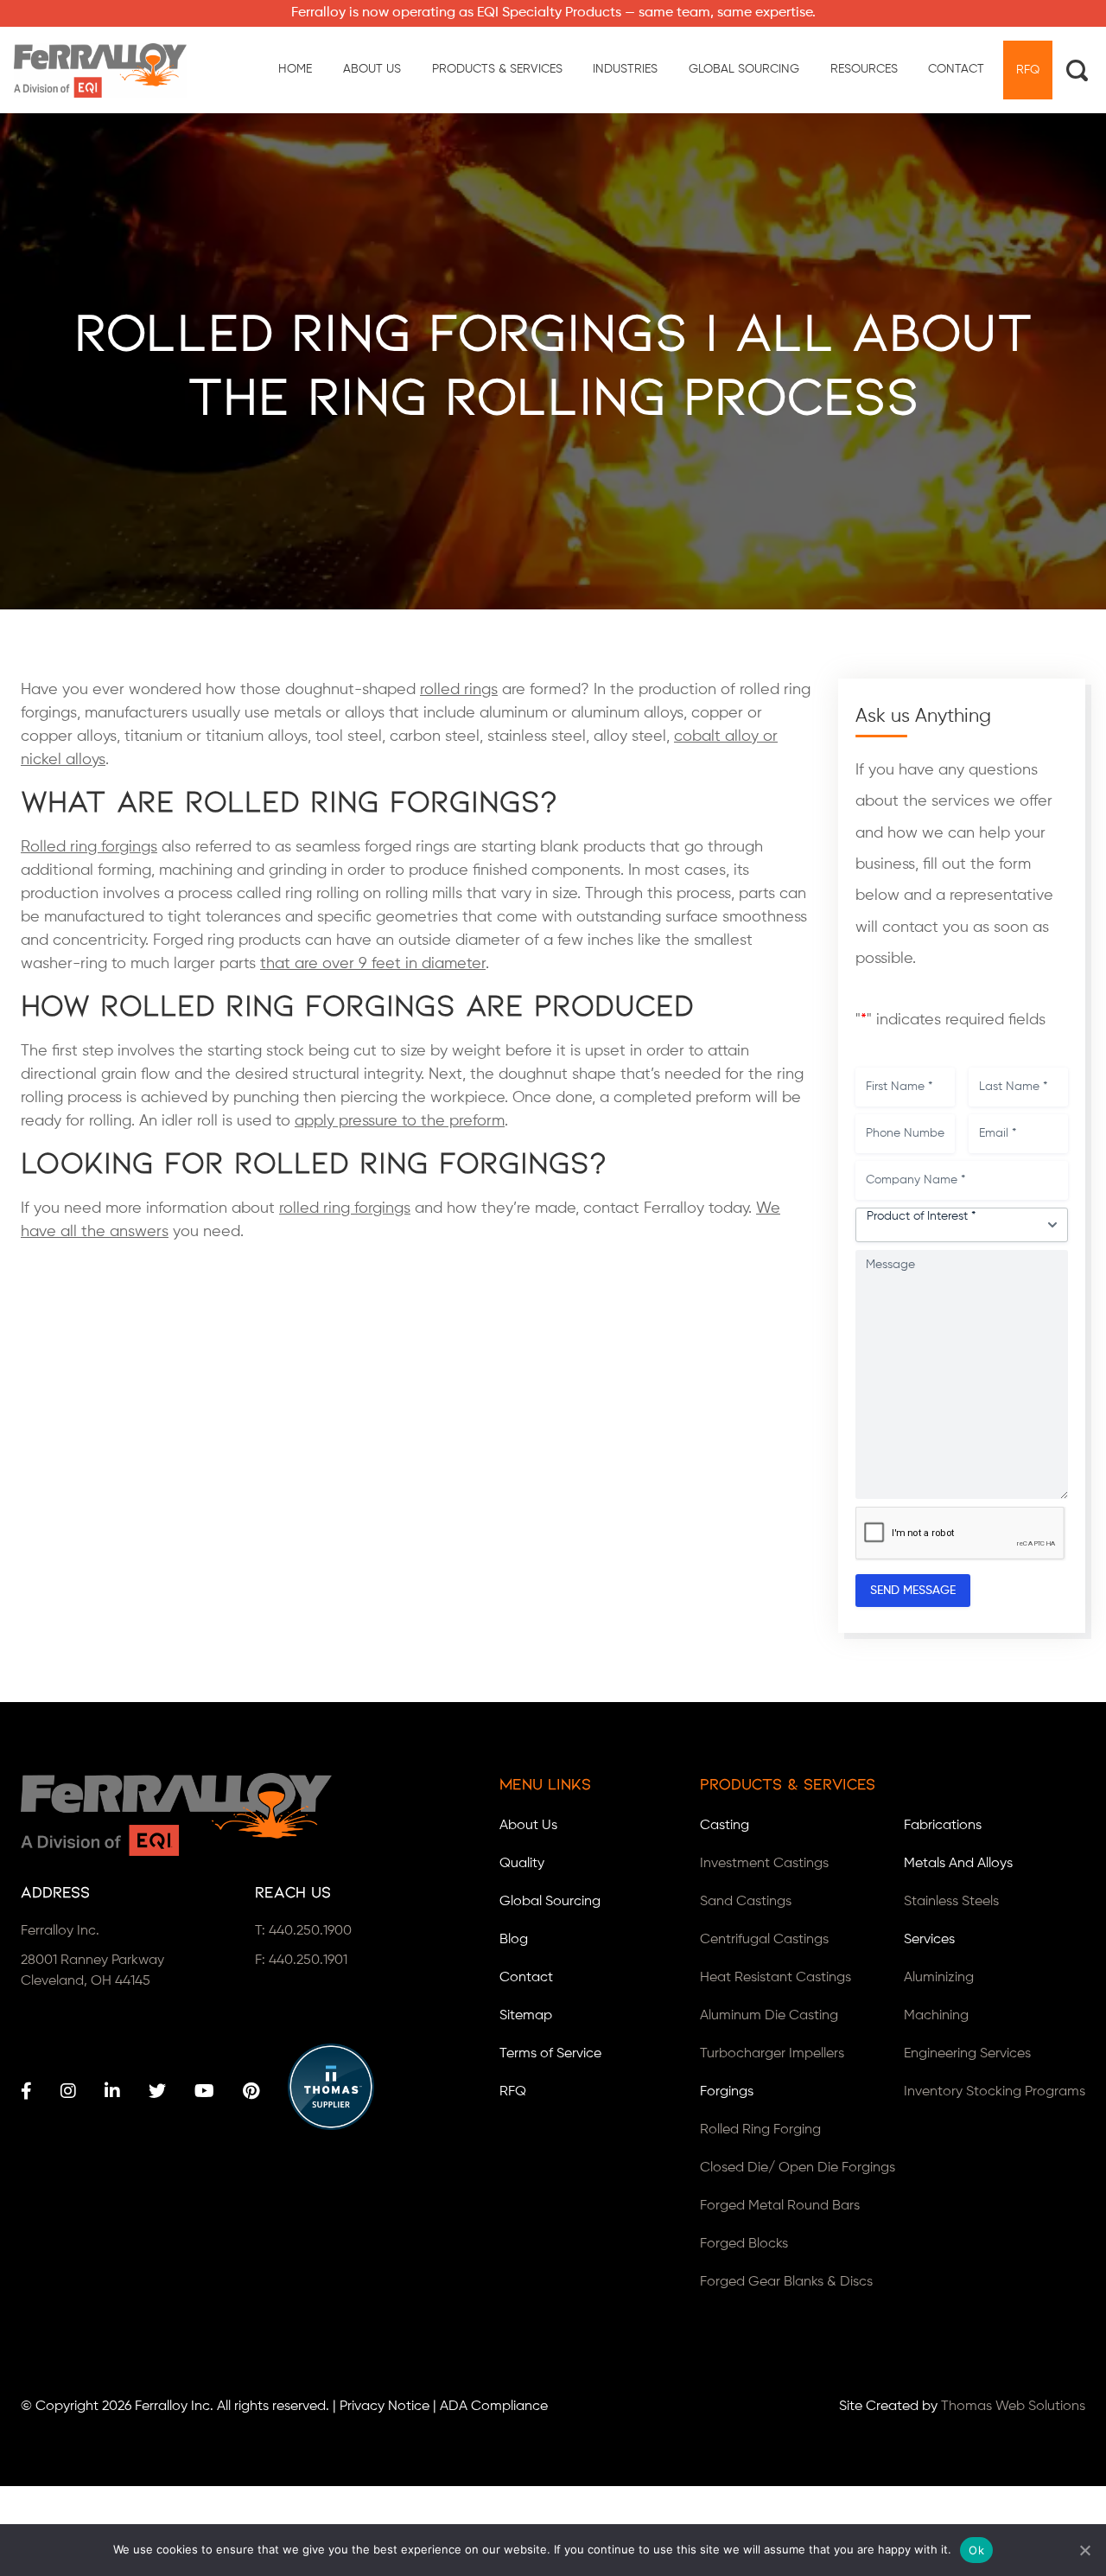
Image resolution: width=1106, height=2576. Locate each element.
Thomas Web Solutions (1013, 2407)
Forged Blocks (744, 2244)
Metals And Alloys (958, 1864)
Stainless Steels (951, 1902)
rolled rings (459, 690)
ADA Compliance (494, 2407)
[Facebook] (26, 2091)
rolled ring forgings (345, 1208)
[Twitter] (157, 2091)
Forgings (727, 2092)
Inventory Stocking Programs (995, 2092)
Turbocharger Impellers (772, 2054)
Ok (976, 2550)
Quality (522, 1864)
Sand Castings (746, 1902)
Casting (725, 1826)
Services (929, 1940)
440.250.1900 (310, 1931)
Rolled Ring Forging (760, 2130)
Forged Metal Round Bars (780, 2206)
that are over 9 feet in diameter (373, 964)
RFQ (513, 2092)
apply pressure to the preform (400, 1121)
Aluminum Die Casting (769, 2016)
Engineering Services (967, 2054)
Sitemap (526, 2016)
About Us (528, 1826)
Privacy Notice (385, 2407)
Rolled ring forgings (89, 847)
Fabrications (943, 1826)
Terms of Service (550, 2054)
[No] (1084, 2550)
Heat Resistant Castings (775, 1978)
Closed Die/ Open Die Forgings (798, 2168)
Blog (514, 1940)
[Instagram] (68, 2091)
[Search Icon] (1077, 70)
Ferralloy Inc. (174, 2407)
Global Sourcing (550, 1902)
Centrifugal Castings (764, 1940)
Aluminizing (939, 1978)
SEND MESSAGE (913, 1591)
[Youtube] (204, 2091)
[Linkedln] (112, 2091)
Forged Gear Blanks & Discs (786, 2282)
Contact (526, 1978)
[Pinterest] (251, 2091)
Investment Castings (764, 1864)
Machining (936, 2016)
